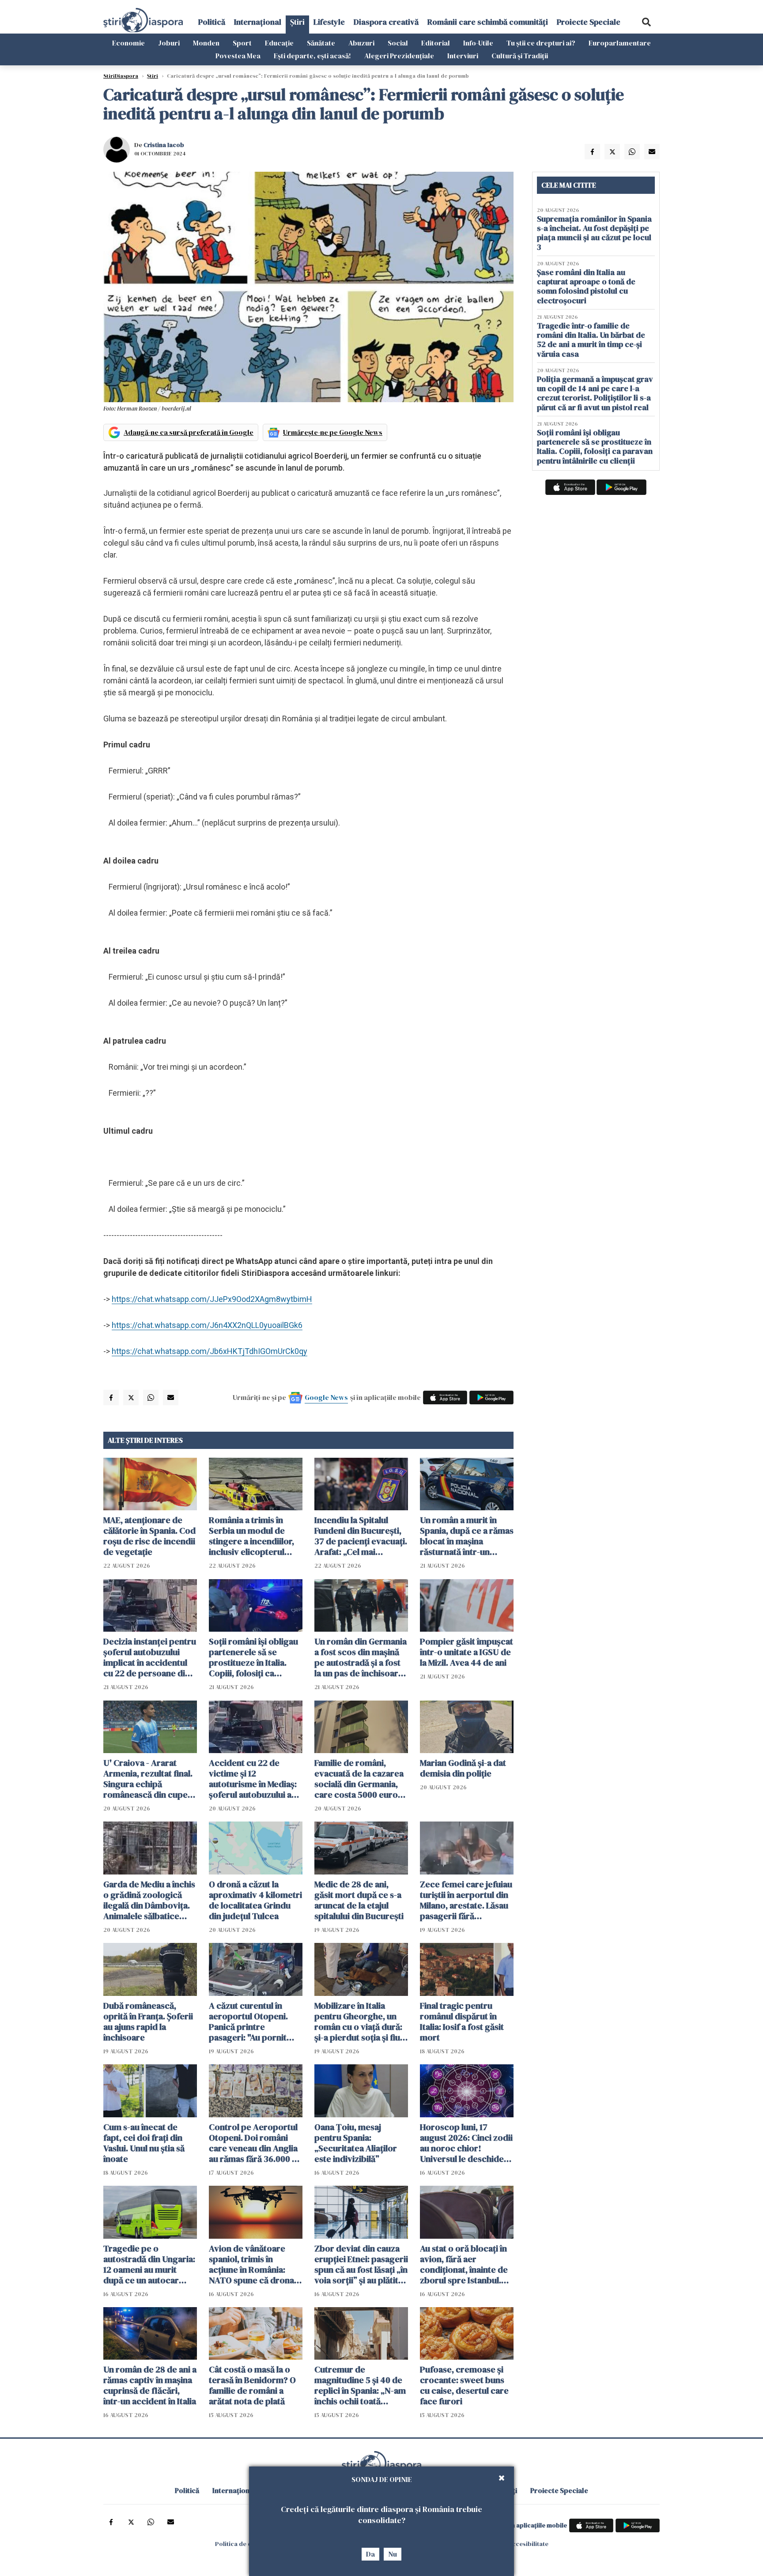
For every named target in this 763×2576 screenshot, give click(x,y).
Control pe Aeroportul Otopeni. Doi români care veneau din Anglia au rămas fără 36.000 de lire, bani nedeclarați (255, 2143)
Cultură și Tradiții (520, 56)
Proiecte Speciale (589, 22)
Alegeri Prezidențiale (399, 56)
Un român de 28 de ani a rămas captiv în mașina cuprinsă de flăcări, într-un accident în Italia (150, 2385)
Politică (212, 22)
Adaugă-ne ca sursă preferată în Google (189, 432)
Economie (128, 43)
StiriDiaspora (121, 76)
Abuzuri (361, 43)
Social (398, 43)
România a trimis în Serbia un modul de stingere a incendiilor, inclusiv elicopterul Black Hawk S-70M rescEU (251, 1536)
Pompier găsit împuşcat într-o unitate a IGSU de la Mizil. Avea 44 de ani (466, 1652)
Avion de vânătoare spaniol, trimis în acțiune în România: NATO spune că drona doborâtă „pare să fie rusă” (251, 2264)
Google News (326, 1397)
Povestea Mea (238, 56)
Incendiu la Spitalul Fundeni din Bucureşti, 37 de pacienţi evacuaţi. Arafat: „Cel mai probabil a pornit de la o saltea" (361, 1536)
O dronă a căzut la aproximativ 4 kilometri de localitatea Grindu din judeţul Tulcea (255, 1900)
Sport (242, 43)
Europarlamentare (620, 43)
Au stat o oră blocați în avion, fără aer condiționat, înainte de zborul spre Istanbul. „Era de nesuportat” (464, 2264)
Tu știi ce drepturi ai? (541, 43)
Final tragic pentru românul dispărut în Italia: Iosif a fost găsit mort (462, 2022)
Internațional (258, 22)
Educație (279, 43)
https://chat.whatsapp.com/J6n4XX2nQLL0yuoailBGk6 (207, 1325)
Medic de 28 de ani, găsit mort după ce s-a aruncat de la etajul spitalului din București (359, 1900)
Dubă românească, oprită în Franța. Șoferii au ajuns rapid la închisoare (148, 2022)
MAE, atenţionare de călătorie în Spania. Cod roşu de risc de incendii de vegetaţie (149, 1536)
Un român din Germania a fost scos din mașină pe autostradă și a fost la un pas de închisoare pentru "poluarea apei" (361, 1657)
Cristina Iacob (164, 145)
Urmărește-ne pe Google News (333, 432)
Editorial (436, 43)
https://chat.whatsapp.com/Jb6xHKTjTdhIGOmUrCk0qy (210, 1351)
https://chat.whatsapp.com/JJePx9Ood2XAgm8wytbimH (212, 1299)
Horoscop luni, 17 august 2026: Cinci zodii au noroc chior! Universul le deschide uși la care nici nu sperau (466, 2143)
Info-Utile (478, 43)
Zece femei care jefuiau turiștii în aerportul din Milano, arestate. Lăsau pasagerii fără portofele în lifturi (466, 1900)
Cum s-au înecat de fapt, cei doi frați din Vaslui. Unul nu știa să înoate (144, 2143)
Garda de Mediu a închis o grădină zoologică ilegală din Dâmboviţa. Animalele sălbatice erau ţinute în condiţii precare (149, 1900)
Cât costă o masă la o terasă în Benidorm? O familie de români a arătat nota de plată (252, 2385)
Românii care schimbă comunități (488, 22)
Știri (297, 22)
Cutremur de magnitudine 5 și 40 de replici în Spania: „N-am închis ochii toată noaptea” (360, 2385)
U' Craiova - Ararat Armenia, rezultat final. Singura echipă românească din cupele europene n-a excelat (149, 1779)
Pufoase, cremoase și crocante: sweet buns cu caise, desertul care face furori (464, 2385)
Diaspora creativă (386, 22)
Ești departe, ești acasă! (312, 56)
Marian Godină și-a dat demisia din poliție (463, 1768)
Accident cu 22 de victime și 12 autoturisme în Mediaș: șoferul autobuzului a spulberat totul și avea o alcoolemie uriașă (255, 1779)
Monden (206, 43)
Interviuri (463, 56)
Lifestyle (329, 22)
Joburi (169, 43)
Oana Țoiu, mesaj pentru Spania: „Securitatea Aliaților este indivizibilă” (356, 2143)
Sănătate (321, 43)
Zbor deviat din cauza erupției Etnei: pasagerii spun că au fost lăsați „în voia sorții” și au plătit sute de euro (361, 2264)
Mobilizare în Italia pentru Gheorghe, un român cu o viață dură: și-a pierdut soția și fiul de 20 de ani (358, 2022)
